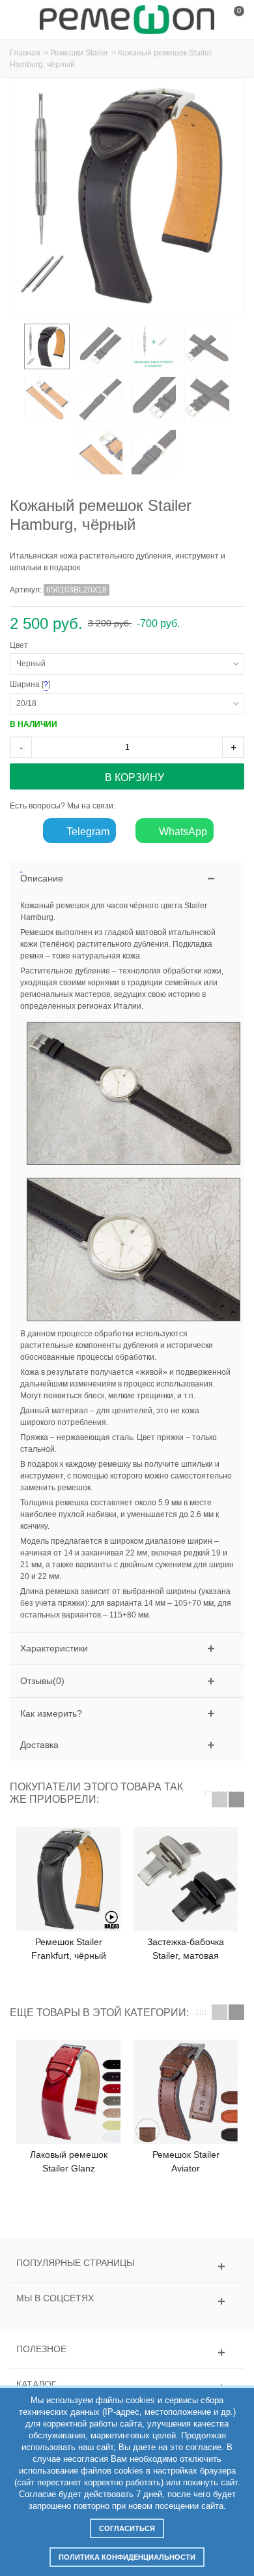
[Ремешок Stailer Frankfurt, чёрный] (68, 1879)
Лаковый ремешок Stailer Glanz (69, 2161)
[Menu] (26, 20)
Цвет (21, 645)
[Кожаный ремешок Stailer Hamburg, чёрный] (47, 346)
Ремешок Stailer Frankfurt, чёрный (69, 1949)
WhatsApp (182, 832)
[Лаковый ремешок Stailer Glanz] (68, 2092)
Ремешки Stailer (79, 53)
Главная (25, 53)
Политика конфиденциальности (127, 2557)
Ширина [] (110, 685)
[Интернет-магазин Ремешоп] (127, 19)
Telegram (87, 832)
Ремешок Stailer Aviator (186, 2161)
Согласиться (127, 2528)
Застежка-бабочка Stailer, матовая (186, 1949)
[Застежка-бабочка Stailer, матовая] (186, 1879)
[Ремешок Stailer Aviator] (186, 2092)
